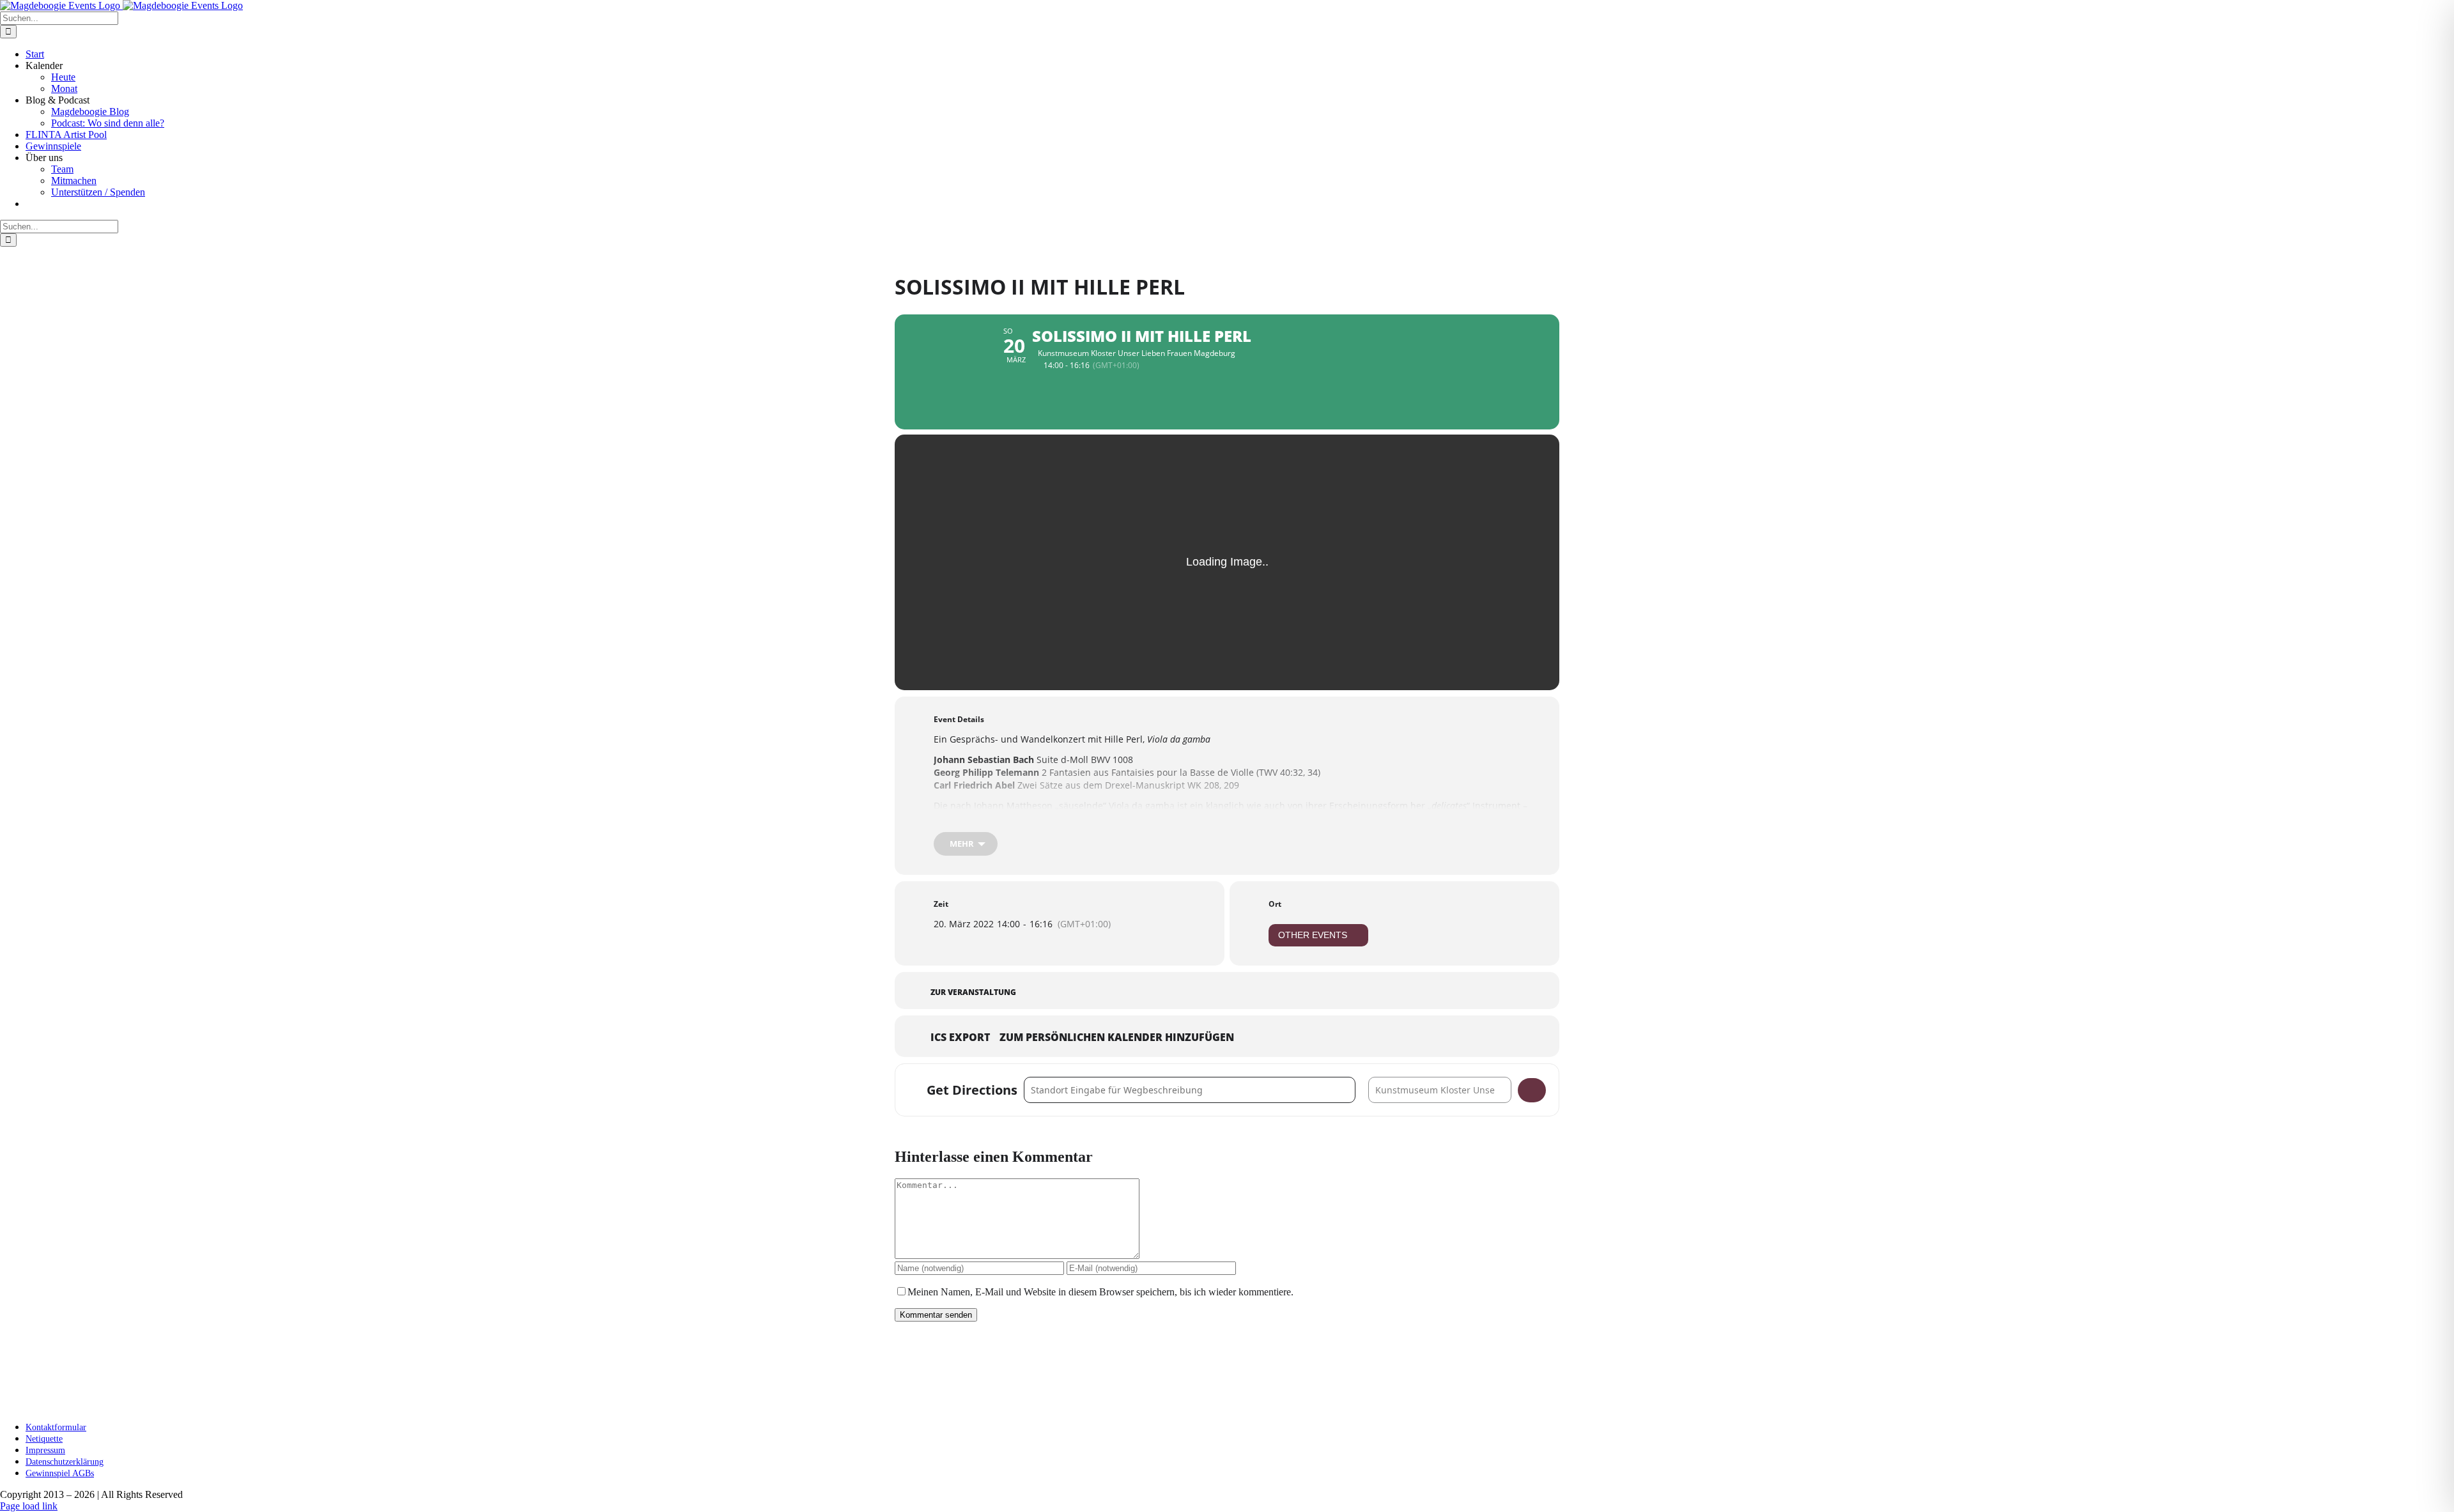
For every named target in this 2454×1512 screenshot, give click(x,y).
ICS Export (960, 1038)
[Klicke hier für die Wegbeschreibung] (1532, 1090)
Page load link (29, 1506)
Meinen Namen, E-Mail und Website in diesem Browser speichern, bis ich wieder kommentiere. (1100, 1292)
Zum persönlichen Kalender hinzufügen (1117, 1038)
